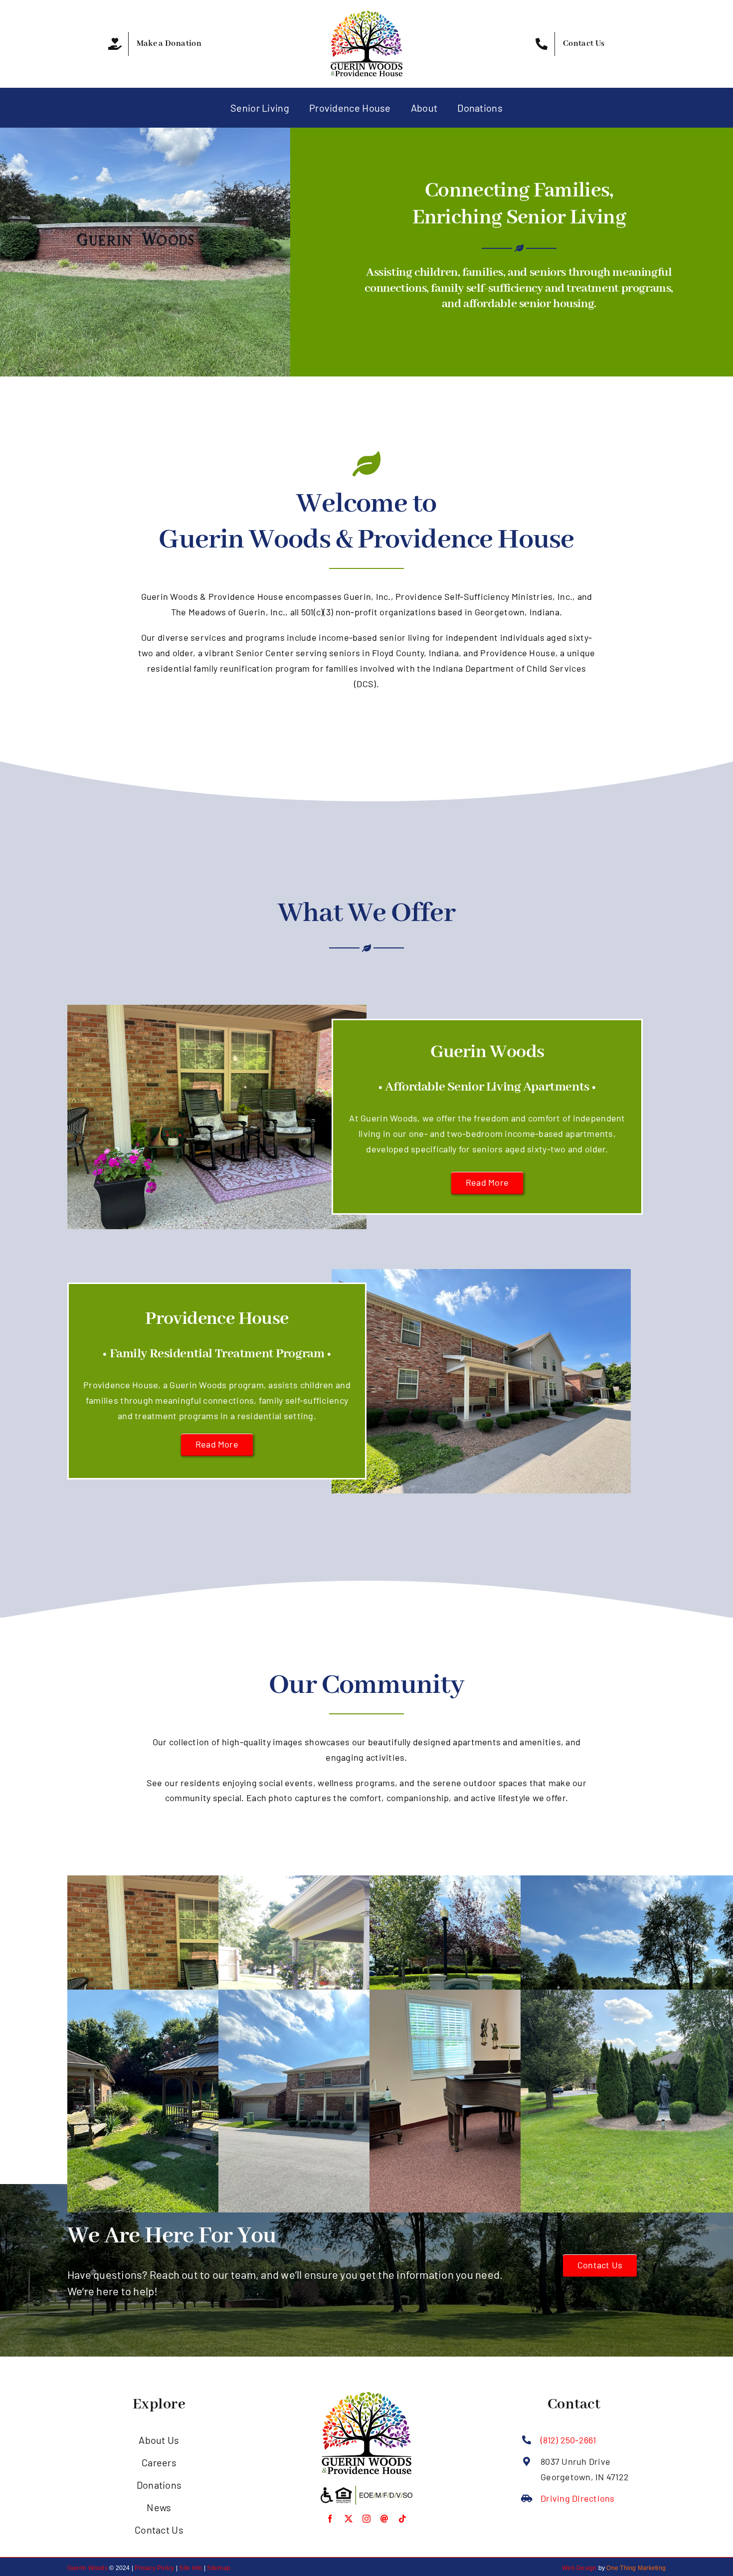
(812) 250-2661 (568, 2440)
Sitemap (219, 2568)
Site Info (190, 2568)
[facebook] (330, 2519)
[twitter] (349, 2519)
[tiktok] (402, 2519)
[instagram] (366, 2519)
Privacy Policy (154, 2568)
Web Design (579, 2568)
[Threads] (384, 2519)
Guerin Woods (88, 2568)
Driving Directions (577, 2498)
